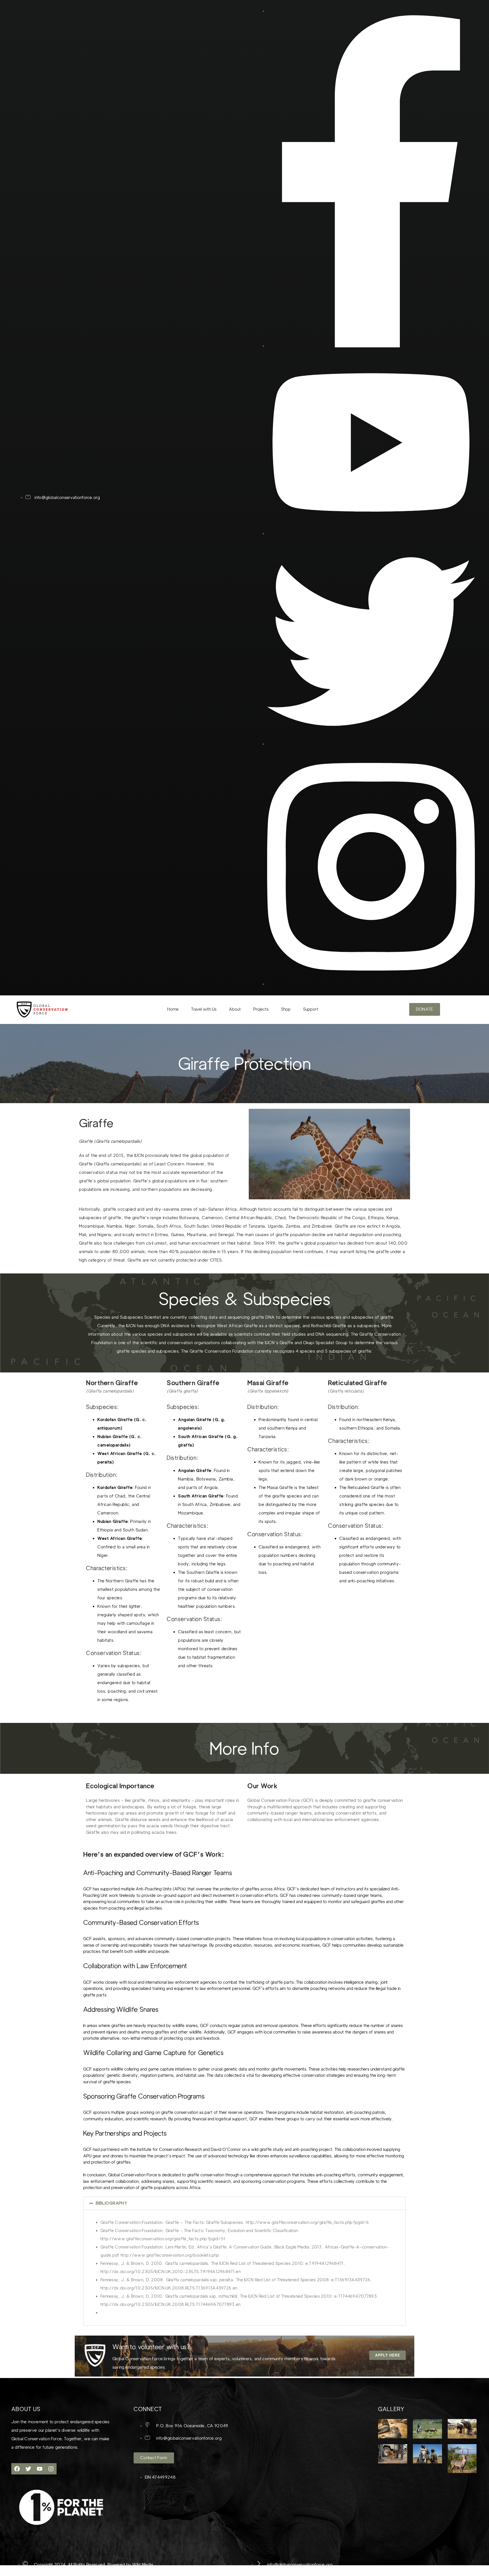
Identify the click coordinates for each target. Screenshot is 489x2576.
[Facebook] (17, 2469)
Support (311, 1009)
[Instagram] (51, 2469)
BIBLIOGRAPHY (111, 2203)
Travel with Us (204, 1009)
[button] (244, 2203)
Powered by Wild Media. (130, 2565)
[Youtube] (40, 2469)
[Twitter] (28, 2469)
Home (173, 1009)
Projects (261, 1009)
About (235, 1009)
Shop (286, 1009)
